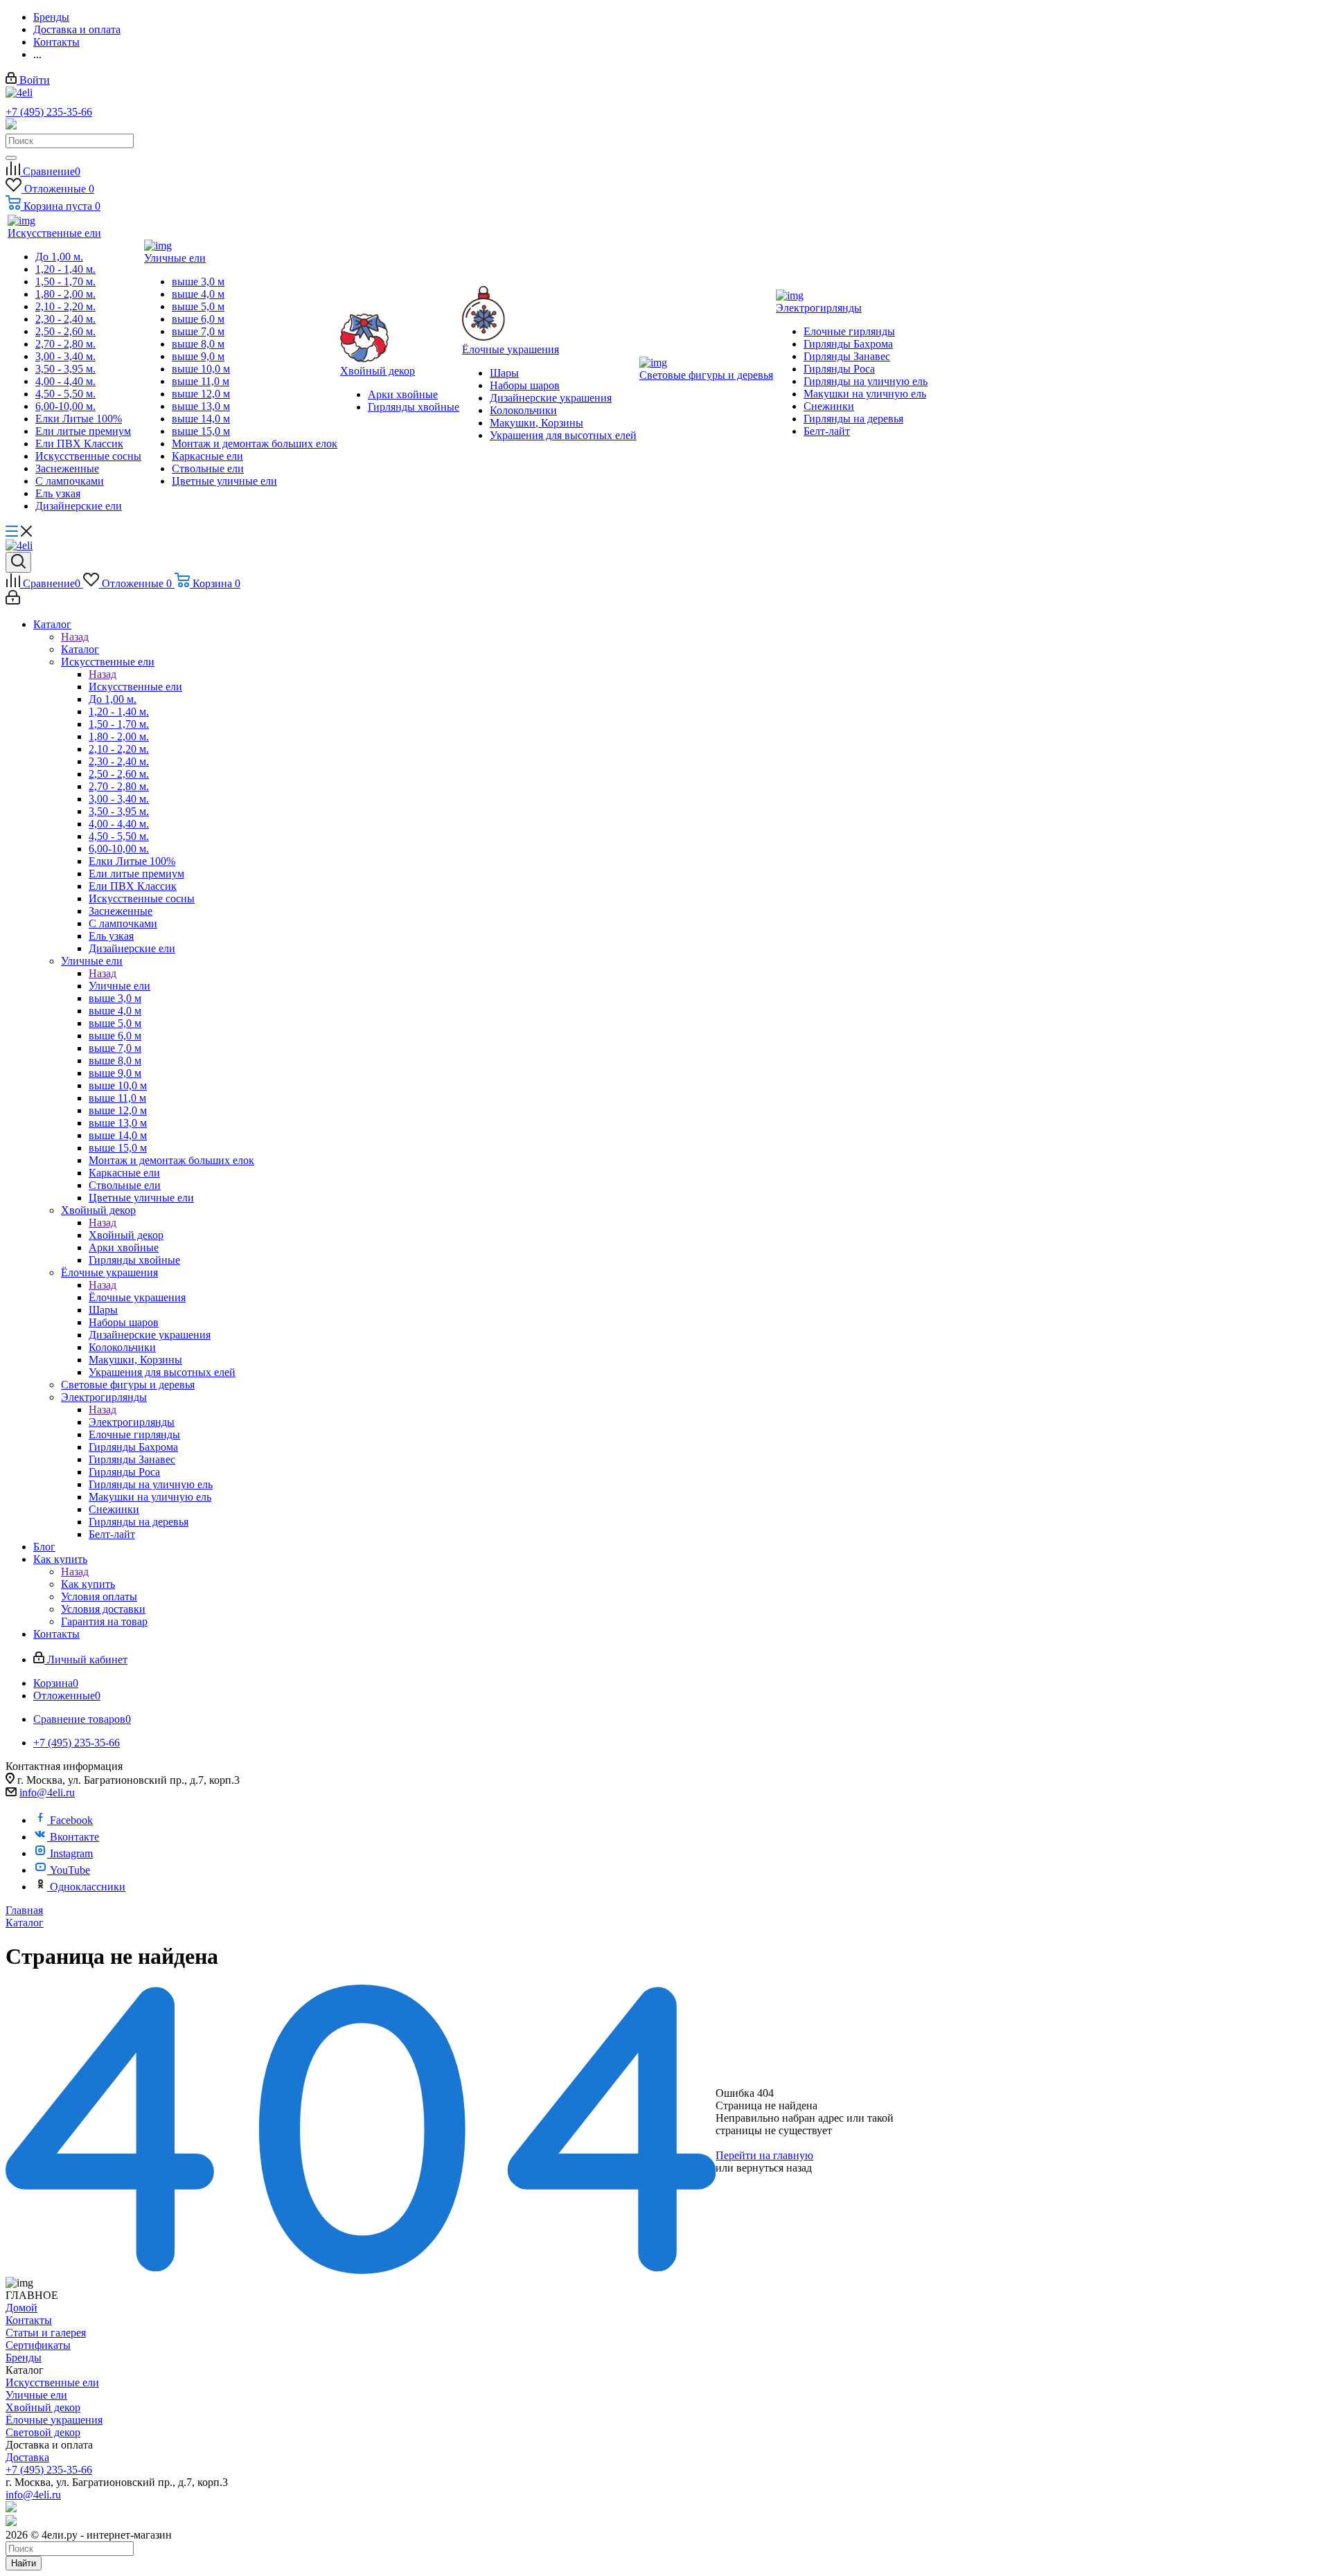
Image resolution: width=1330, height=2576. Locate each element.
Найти (24, 2563)
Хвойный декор (126, 1235)
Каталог (80, 649)
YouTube (70, 1870)
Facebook (71, 1820)
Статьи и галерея (46, 2333)
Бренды (24, 2358)
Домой (21, 2308)
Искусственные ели (135, 687)
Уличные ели (119, 986)
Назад (75, 637)
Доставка (27, 2457)
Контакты (29, 2320)
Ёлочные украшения (137, 1297)
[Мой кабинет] (13, 601)
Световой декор (43, 2432)
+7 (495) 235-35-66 (49, 112)
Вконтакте (74, 1837)
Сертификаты (38, 2345)
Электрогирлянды (132, 1422)
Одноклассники (88, 1887)
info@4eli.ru (47, 1792)
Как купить (88, 1584)
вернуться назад (774, 2168)
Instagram (71, 1853)
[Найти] (11, 158)
